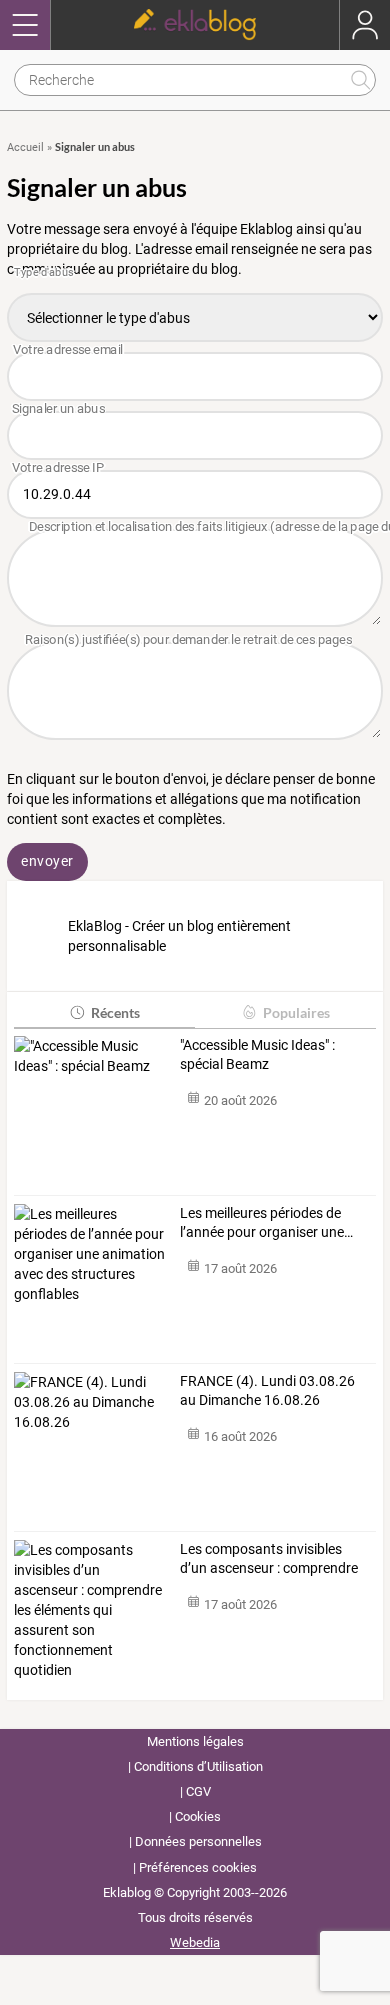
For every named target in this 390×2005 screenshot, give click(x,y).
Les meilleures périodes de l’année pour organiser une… (266, 1223)
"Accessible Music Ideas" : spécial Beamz (257, 1055)
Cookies (198, 1816)
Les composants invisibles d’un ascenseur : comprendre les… (269, 1560)
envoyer (47, 861)
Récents (115, 1012)
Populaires (296, 1012)
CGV (198, 1791)
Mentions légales (195, 1741)
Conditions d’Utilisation (198, 1766)
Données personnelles (198, 1841)
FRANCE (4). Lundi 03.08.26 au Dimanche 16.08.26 (267, 1391)
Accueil (25, 147)
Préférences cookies (198, 1867)
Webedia (195, 1942)
